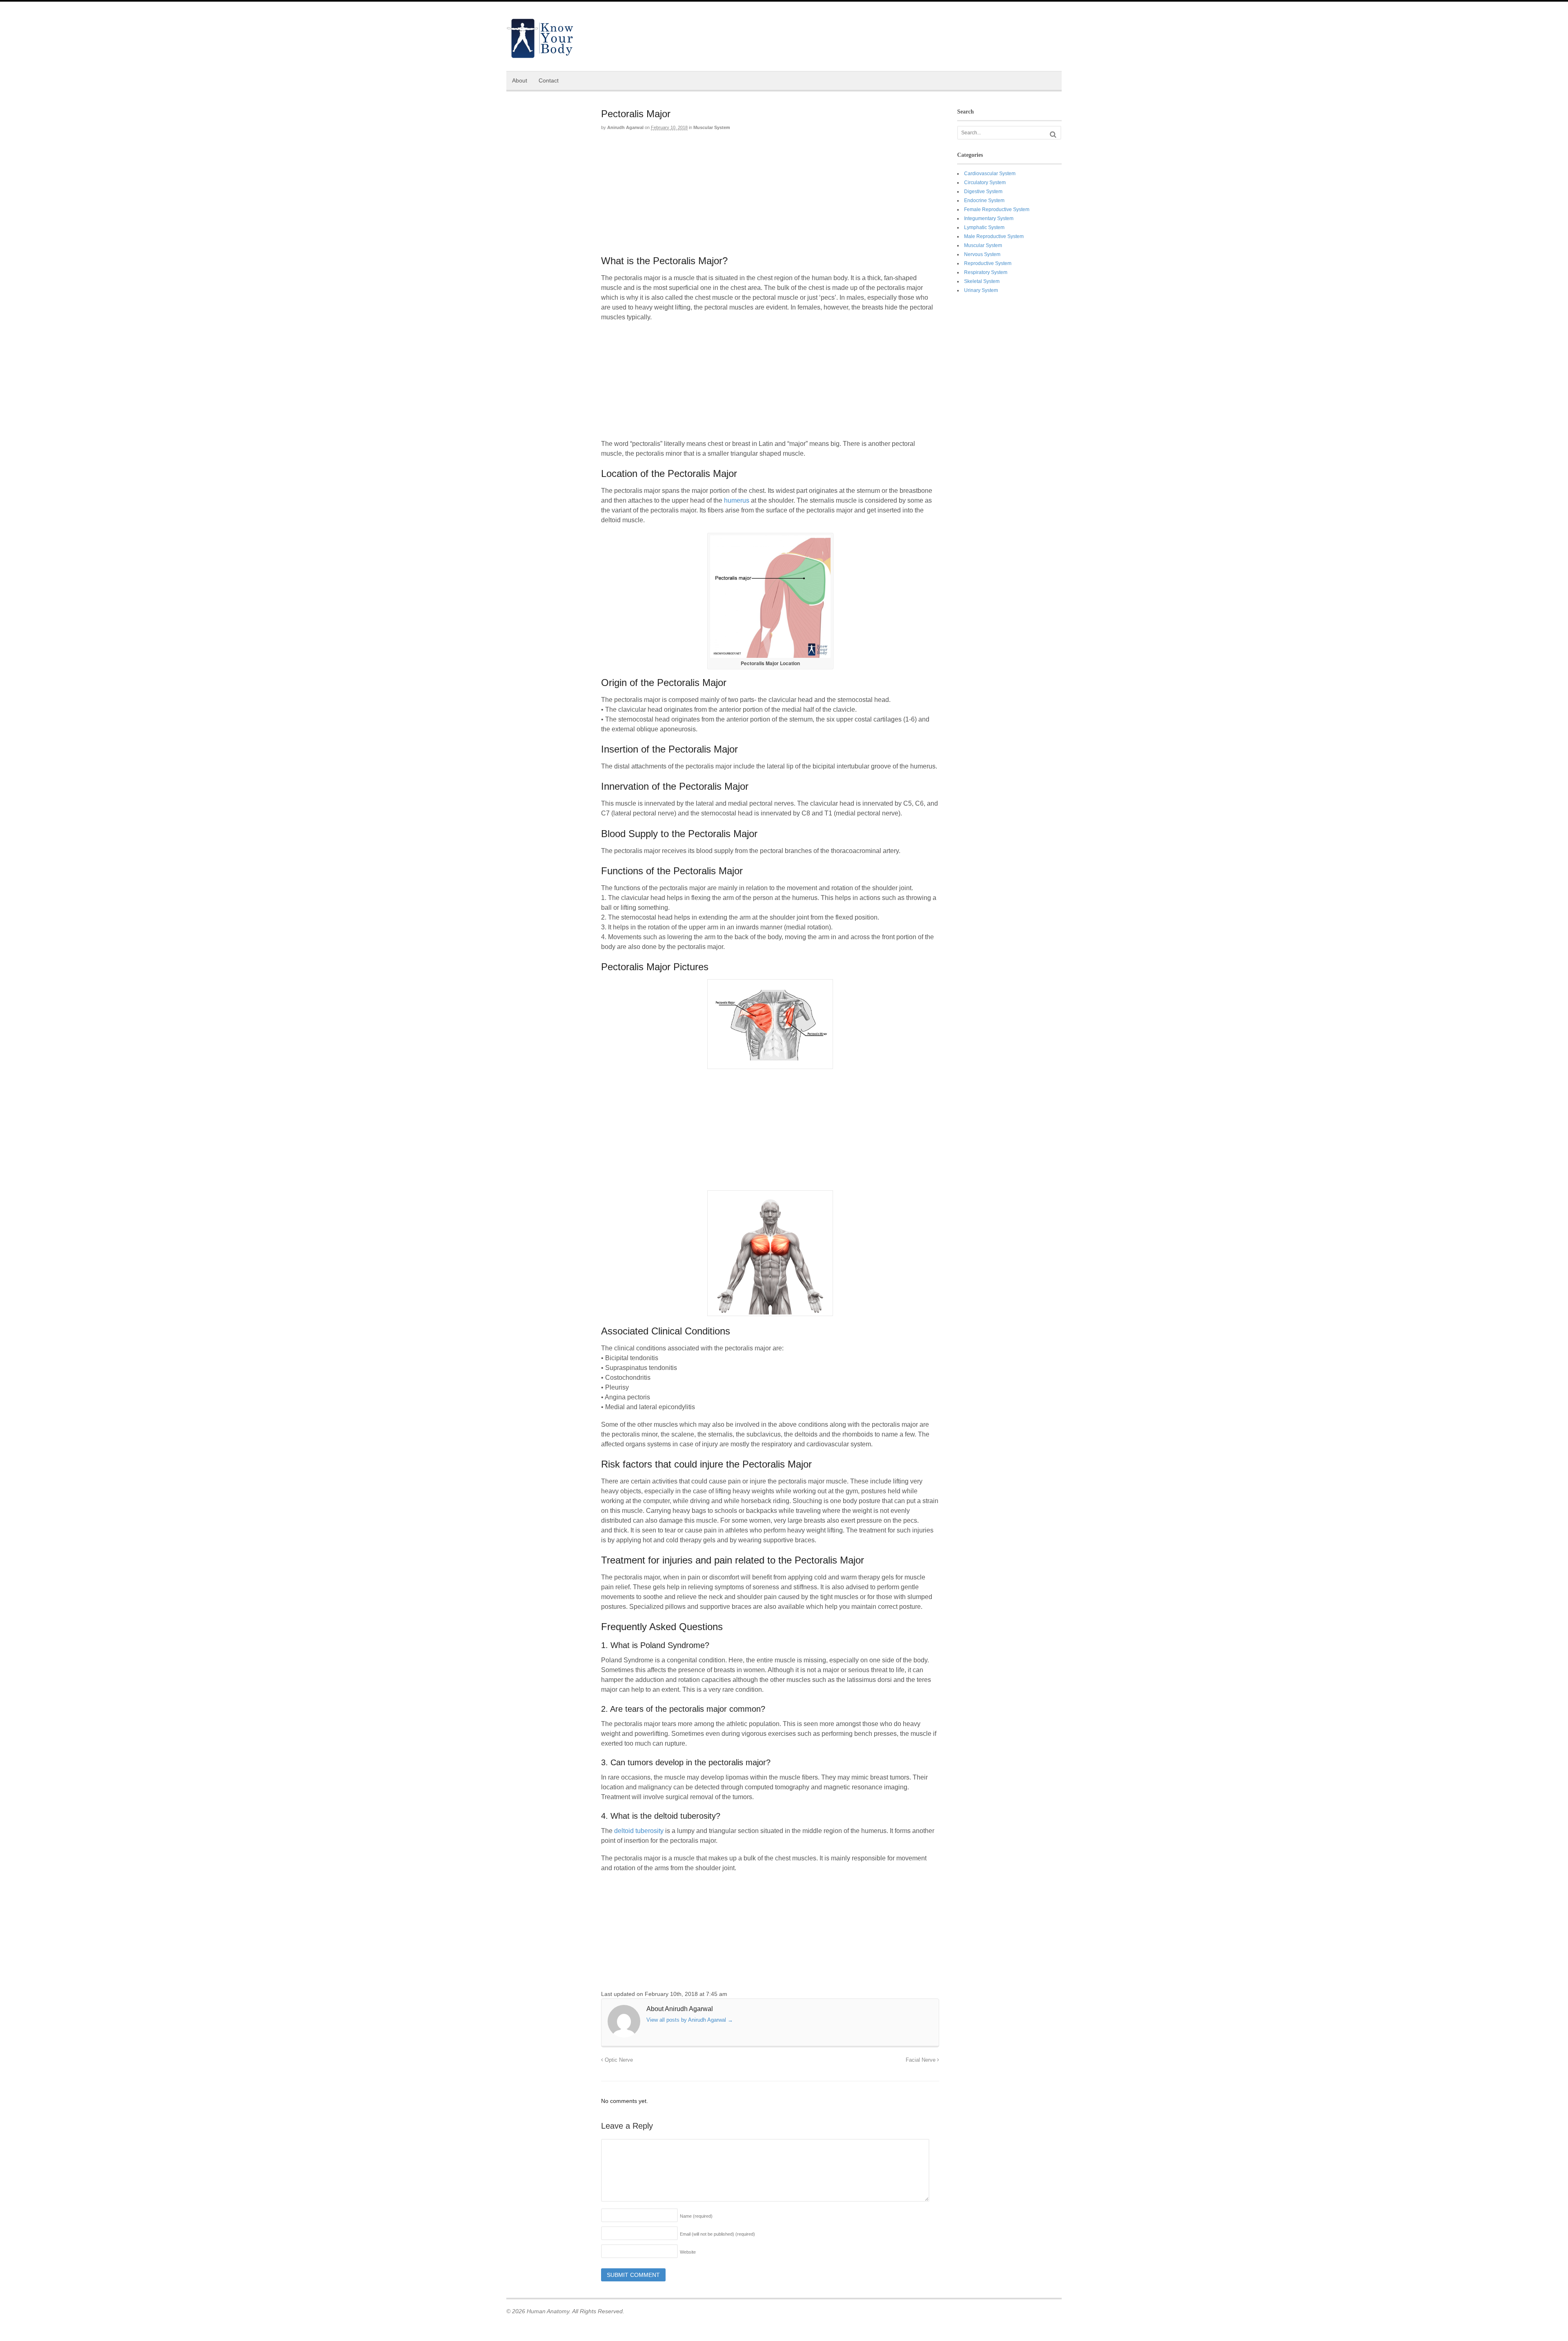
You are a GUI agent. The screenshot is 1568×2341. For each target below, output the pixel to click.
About (520, 80)
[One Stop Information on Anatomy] (540, 54)
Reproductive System (988, 263)
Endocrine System (984, 200)
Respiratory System (986, 272)
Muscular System (712, 127)
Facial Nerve (921, 2060)
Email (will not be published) (717, 2234)
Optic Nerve (618, 2060)
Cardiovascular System (990, 174)
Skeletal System (982, 281)
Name (696, 2216)
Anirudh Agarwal (625, 127)
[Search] (1053, 135)
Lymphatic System (984, 227)
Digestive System (983, 192)
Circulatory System (985, 183)
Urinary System (981, 290)
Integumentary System (989, 218)
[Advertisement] (770, 196)
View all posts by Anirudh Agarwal (690, 2020)
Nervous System (982, 254)
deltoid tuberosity (639, 1831)
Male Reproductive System (994, 236)
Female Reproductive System (997, 209)
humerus (737, 500)
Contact (549, 80)
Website (688, 2252)
